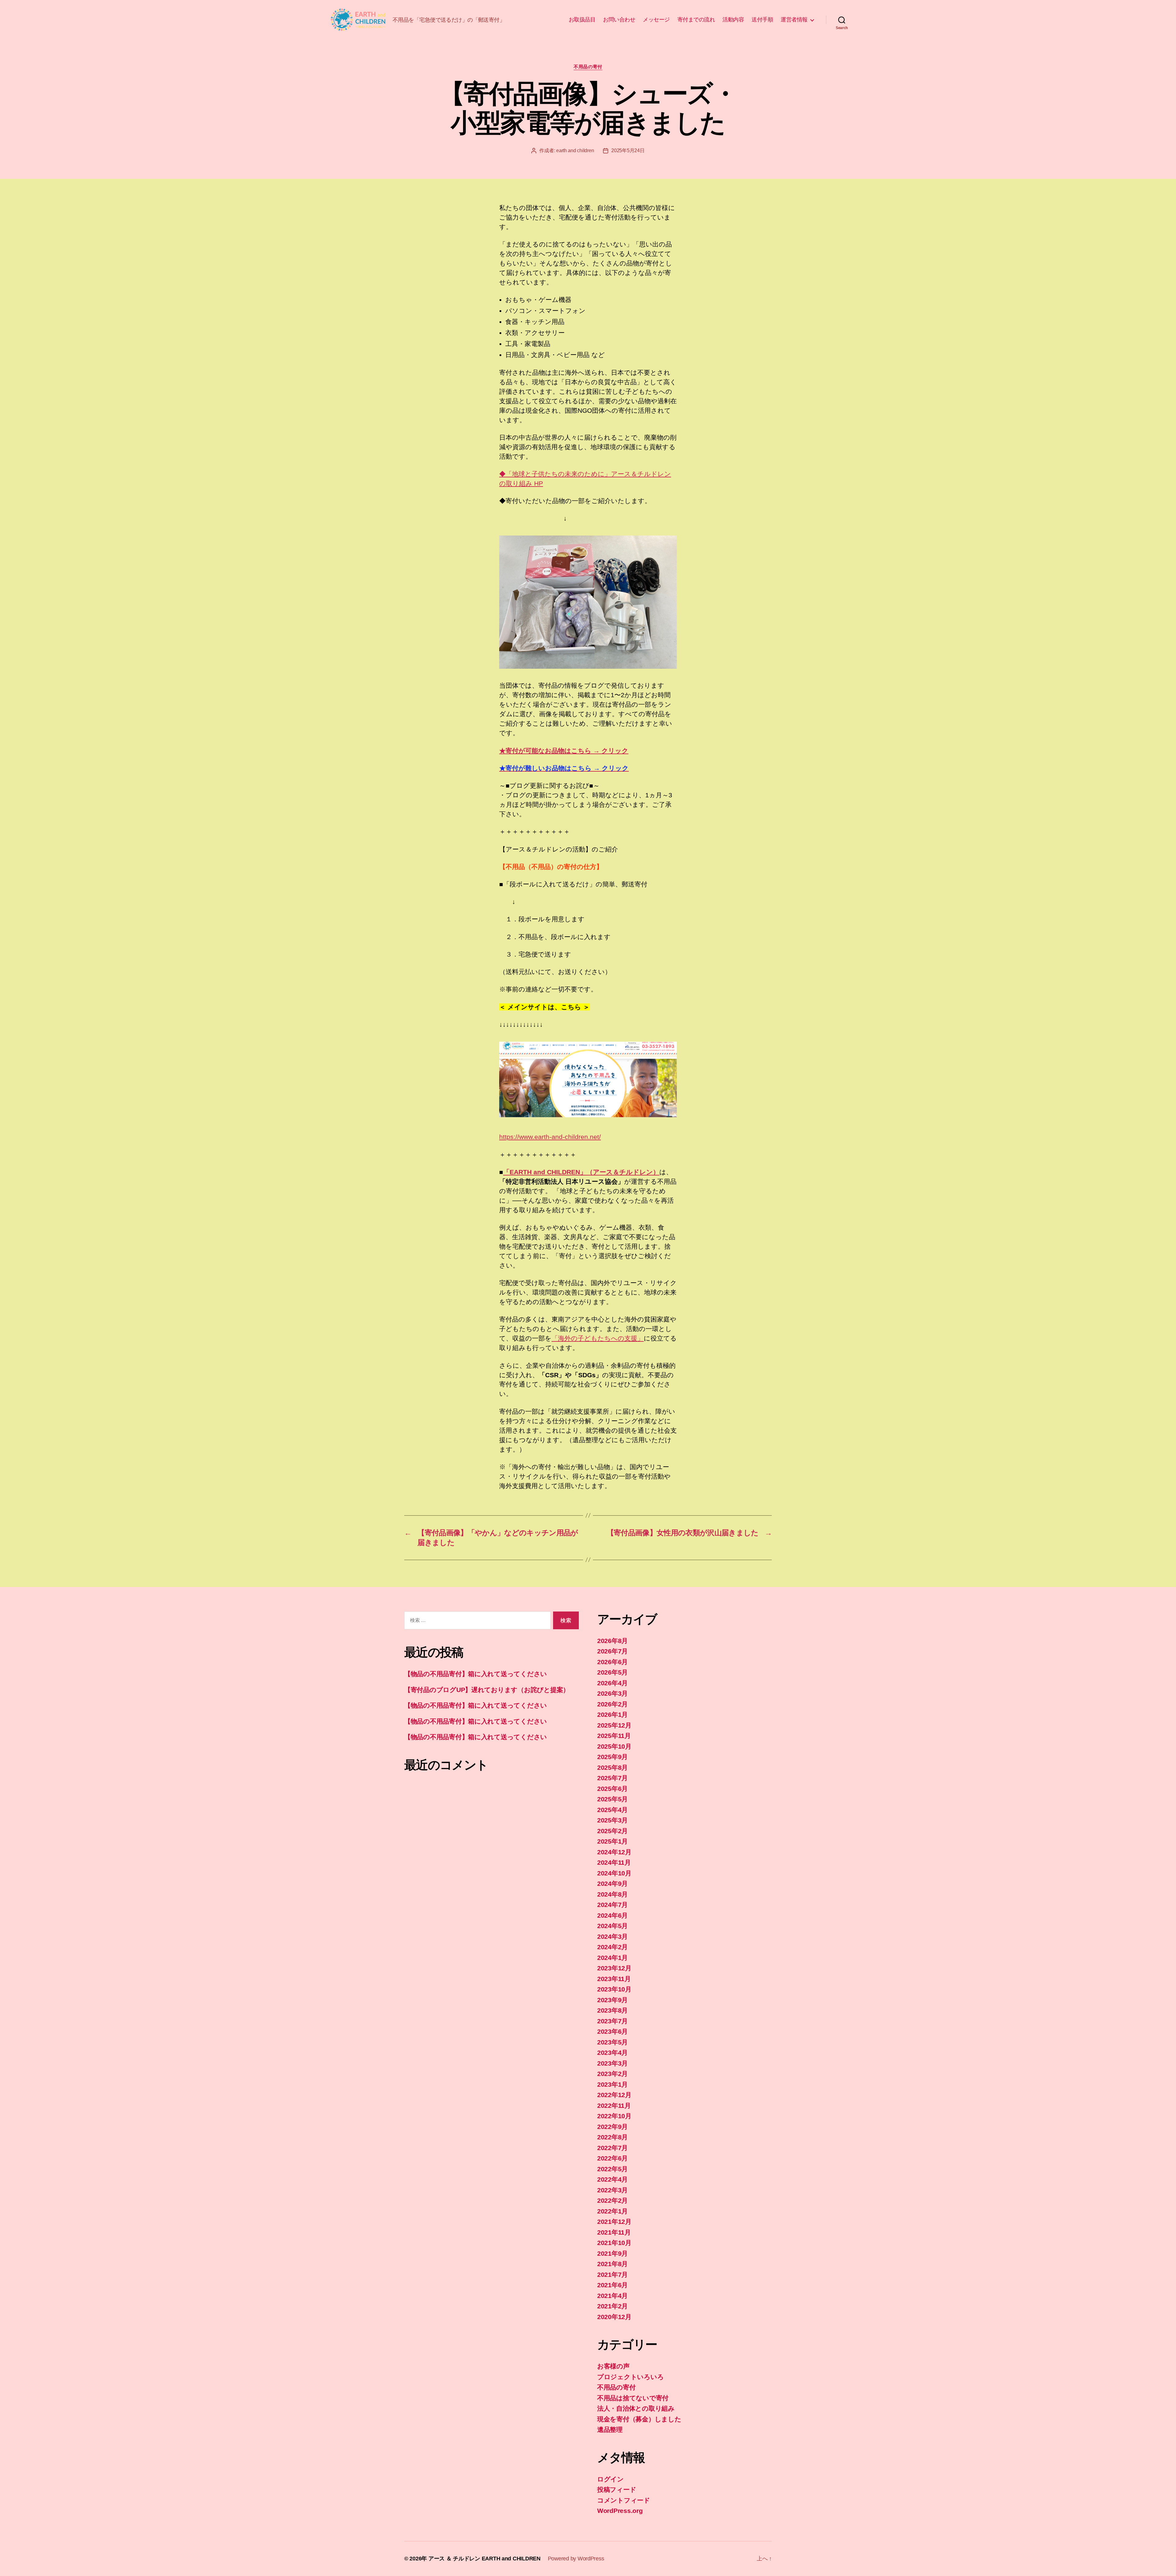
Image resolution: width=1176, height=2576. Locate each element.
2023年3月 (612, 2063)
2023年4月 (612, 2053)
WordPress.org (620, 2511)
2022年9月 (612, 2127)
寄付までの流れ (696, 20)
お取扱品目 (582, 20)
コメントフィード (624, 2500)
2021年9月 (612, 2253)
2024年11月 (614, 1862)
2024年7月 (612, 1905)
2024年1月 (612, 1958)
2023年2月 (612, 2074)
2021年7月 (612, 2275)
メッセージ (656, 20)
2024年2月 (612, 1947)
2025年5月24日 (628, 150)
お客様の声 (613, 2366)
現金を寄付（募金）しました (639, 2419)
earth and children (575, 150)
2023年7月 (612, 2021)
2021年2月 (612, 2306)
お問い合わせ (619, 20)
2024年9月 (612, 1884)
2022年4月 (612, 2179)
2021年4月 (612, 2296)
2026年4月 (612, 1683)
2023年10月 (614, 1989)
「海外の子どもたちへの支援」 (598, 1338)
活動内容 (733, 20)
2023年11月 (614, 1979)
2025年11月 (614, 1736)
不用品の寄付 (588, 67)
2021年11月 (614, 2232)
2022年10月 (614, 2116)
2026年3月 (612, 1693)
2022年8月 (612, 2137)
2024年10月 (614, 1873)
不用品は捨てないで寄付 (633, 2398)
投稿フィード (617, 2490)
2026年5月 (612, 1672)
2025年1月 (612, 1841)
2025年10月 (614, 1746)
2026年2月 (612, 1704)
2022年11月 (614, 2106)
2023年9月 (612, 2000)
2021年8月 (612, 2264)
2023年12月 (614, 1968)
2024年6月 (612, 1915)
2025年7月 (612, 1778)
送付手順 (762, 20)
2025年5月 (612, 1799)
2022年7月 (612, 2148)
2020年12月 (614, 2317)
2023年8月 (612, 2010)
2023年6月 (612, 2031)
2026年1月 (612, 1715)
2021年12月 (614, 2222)
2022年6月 (612, 2158)
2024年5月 (612, 1926)
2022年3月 (612, 2190)
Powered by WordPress (576, 2559)
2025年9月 (612, 1757)
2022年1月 (612, 2211)
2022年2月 (612, 2200)
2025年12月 (614, 1725)
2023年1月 (612, 2084)
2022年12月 (614, 2095)
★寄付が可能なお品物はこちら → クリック (564, 751)
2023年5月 (612, 2042)
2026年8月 (612, 1641)
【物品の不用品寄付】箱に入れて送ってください (476, 1674)
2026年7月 (612, 1651)
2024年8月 (612, 1894)
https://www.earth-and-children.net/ (550, 1137)
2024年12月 (614, 1852)
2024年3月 (612, 1937)
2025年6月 (612, 1789)
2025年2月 (612, 1831)
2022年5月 (612, 2169)
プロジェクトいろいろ (630, 2377)
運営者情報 (794, 20)
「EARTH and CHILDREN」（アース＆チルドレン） (581, 1172)
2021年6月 (612, 2285)
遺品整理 (610, 2429)
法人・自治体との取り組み (636, 2408)
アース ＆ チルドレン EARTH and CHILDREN (484, 2559)
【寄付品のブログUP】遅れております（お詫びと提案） (487, 1690)
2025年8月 (612, 1767)
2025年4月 (612, 1810)
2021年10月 (614, 2243)
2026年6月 (612, 1662)
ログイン (611, 2479)
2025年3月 (612, 1820)
